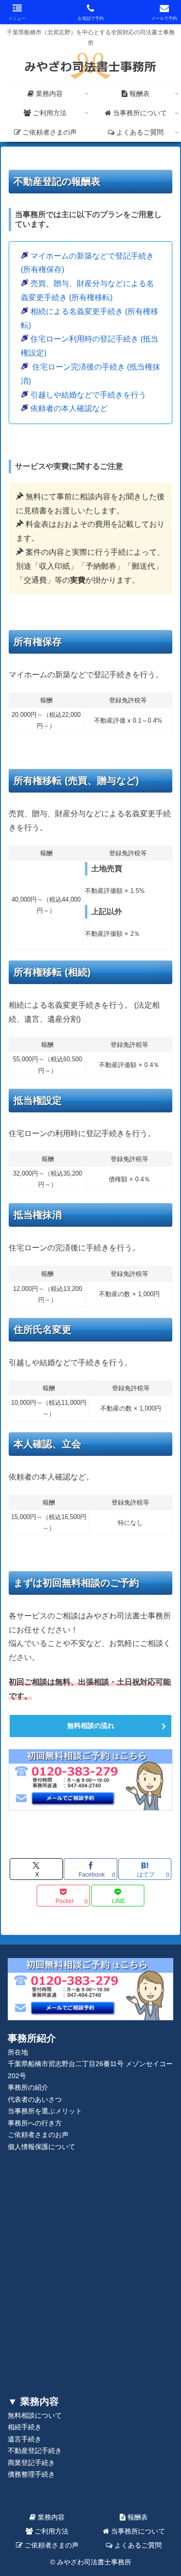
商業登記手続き (31, 2463)
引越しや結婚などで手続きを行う (88, 395)
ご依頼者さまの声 (51, 2545)
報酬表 (137, 2517)
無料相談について (35, 2416)
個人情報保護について (42, 2147)
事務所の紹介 (28, 2088)
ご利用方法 (51, 2531)
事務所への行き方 (35, 2123)
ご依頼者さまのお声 (38, 2135)
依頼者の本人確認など (69, 408)
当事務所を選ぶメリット (45, 2111)
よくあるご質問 (137, 2545)
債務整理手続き (31, 2474)
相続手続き (25, 2427)
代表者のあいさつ (35, 2100)
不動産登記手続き (35, 2451)
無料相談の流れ (91, 1726)
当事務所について (137, 2531)
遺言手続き (25, 2439)
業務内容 (50, 2517)
